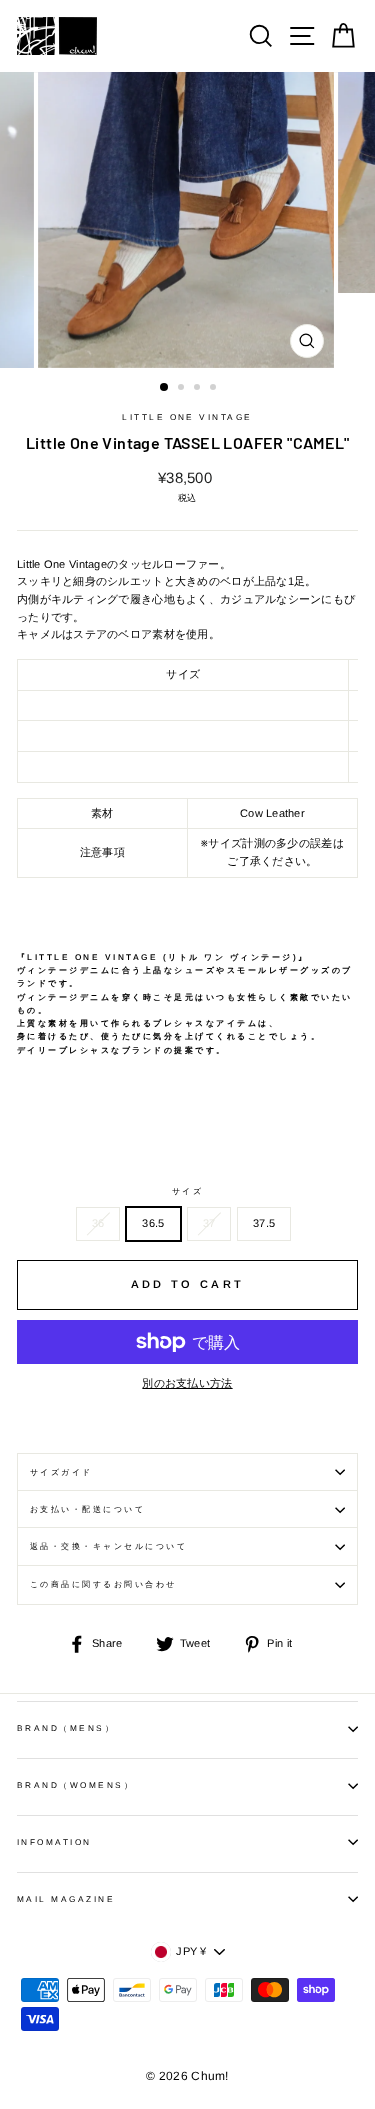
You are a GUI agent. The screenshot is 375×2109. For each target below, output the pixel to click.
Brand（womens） (75, 1785)
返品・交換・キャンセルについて (108, 1546)
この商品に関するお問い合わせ (103, 1584)
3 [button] (199, 389)
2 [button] (183, 389)
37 (209, 1223)
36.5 (153, 1223)
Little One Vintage (187, 417)
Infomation (54, 1842)
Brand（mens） (66, 1728)
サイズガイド (61, 1472)
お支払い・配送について (87, 1509)
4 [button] (215, 389)
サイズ (187, 1191)
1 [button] (165, 388)
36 (98, 1223)
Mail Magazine (66, 1899)
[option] (188, 220)
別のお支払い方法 (187, 1383)
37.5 (264, 1223)
